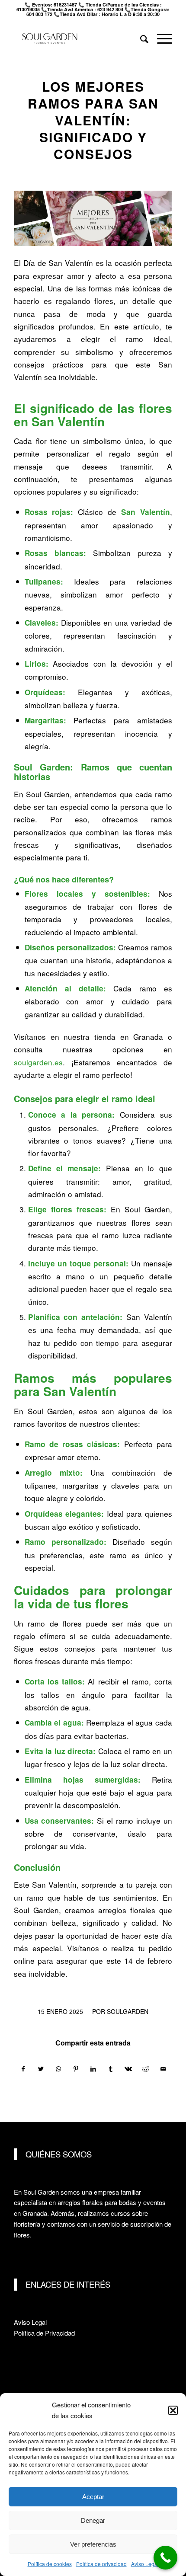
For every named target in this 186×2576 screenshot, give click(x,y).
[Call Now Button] (165, 2558)
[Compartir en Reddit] (146, 2069)
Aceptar (93, 2497)
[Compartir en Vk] (128, 2069)
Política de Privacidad (44, 2333)
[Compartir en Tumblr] (111, 2069)
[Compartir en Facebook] (23, 2069)
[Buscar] (140, 38)
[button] (173, 2410)
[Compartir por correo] (163, 2069)
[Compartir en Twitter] (41, 2069)
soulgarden (128, 2011)
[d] (93, 218)
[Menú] (160, 38)
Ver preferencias (93, 2544)
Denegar (93, 2520)
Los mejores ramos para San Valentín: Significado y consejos (93, 120)
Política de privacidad (101, 2564)
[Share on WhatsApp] (58, 2069)
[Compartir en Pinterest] (75, 2069)
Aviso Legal (145, 2564)
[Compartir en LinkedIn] (93, 2069)
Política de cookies (50, 2564)
